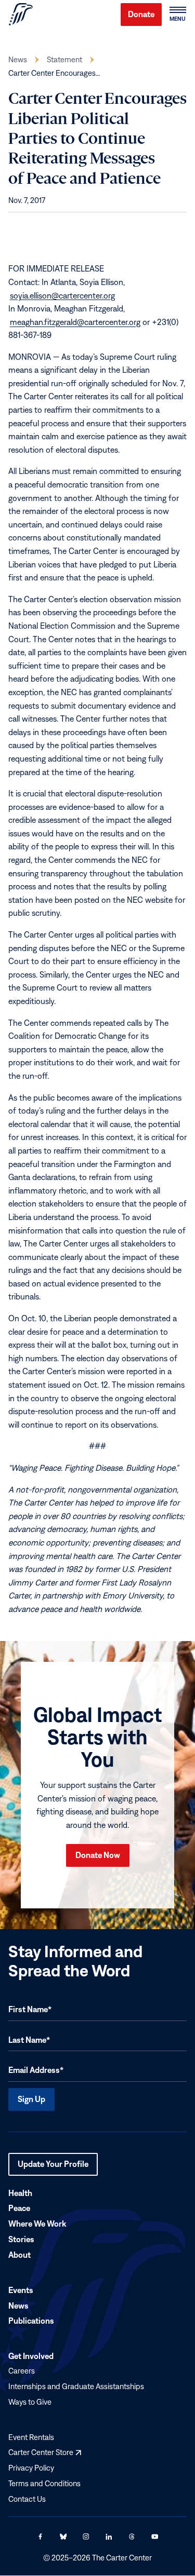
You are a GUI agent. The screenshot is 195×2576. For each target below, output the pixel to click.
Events (21, 2290)
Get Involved (31, 2356)
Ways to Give (30, 2402)
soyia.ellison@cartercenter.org (62, 295)
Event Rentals (31, 2437)
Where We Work (37, 2224)
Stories (21, 2239)
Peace (19, 2208)
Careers (22, 2371)
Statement (64, 59)
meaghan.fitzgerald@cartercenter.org (75, 322)
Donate (141, 14)
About (19, 2255)
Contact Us (27, 2499)
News (18, 59)
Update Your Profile (53, 2167)
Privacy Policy (31, 2468)
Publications (31, 2321)
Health (20, 2193)
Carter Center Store (45, 2453)
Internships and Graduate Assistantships (76, 2386)
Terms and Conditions (44, 2483)
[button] (177, 15)
